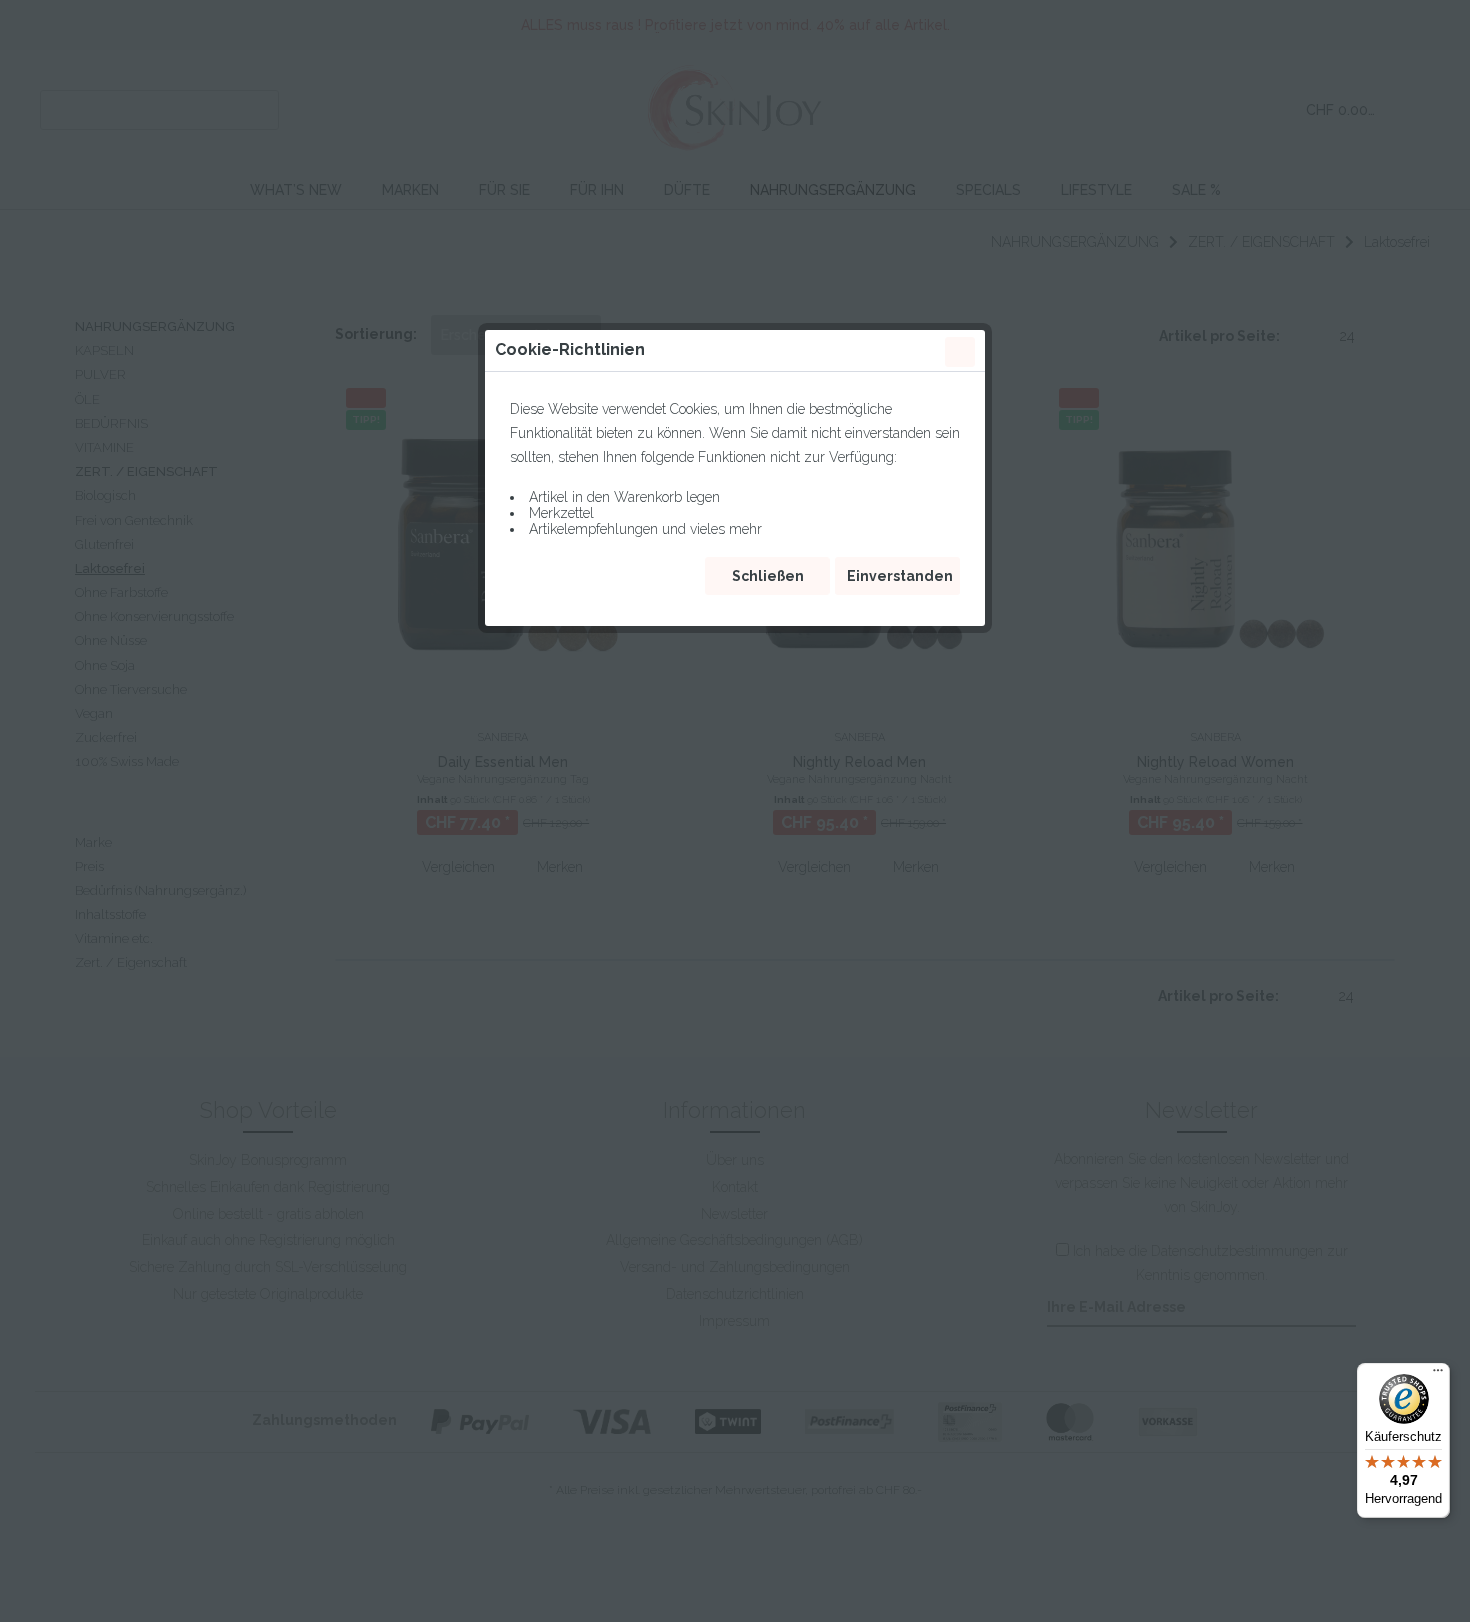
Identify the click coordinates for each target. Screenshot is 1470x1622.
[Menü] (1438, 1375)
